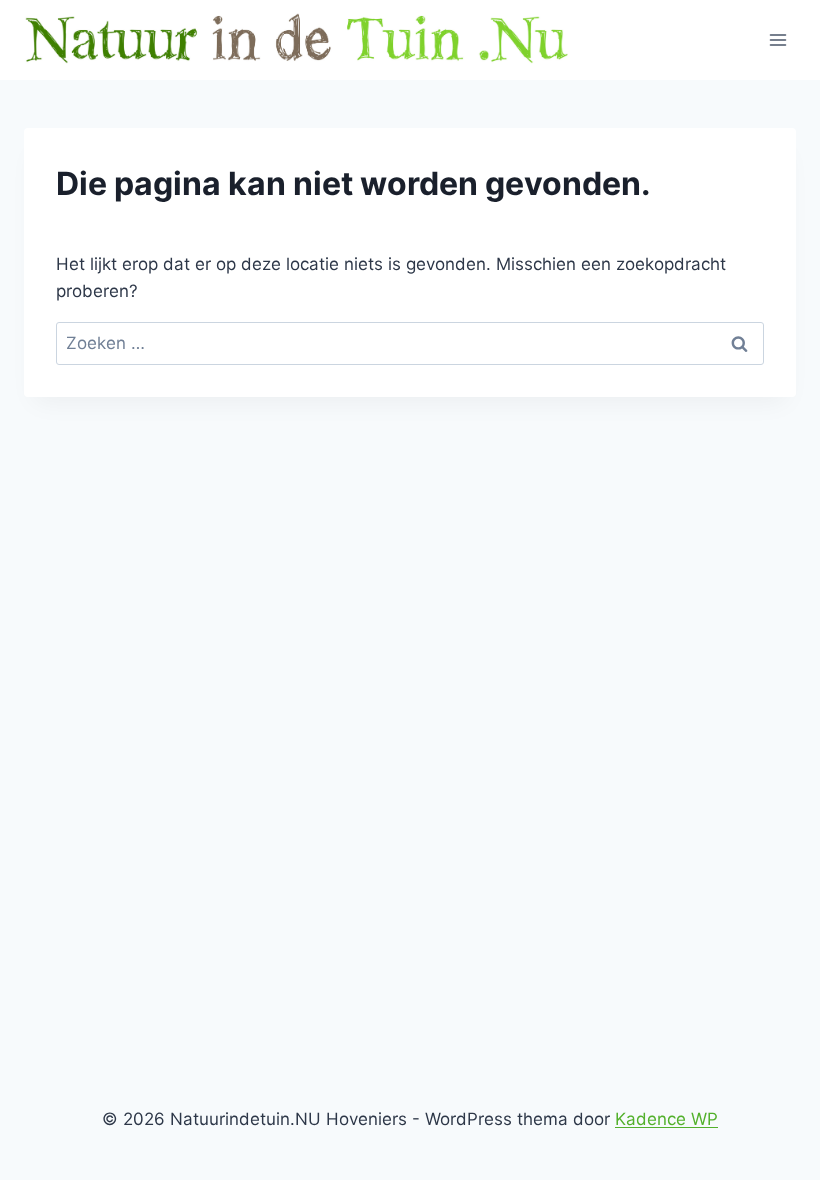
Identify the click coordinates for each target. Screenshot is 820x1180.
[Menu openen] (777, 39)
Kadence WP (666, 1119)
